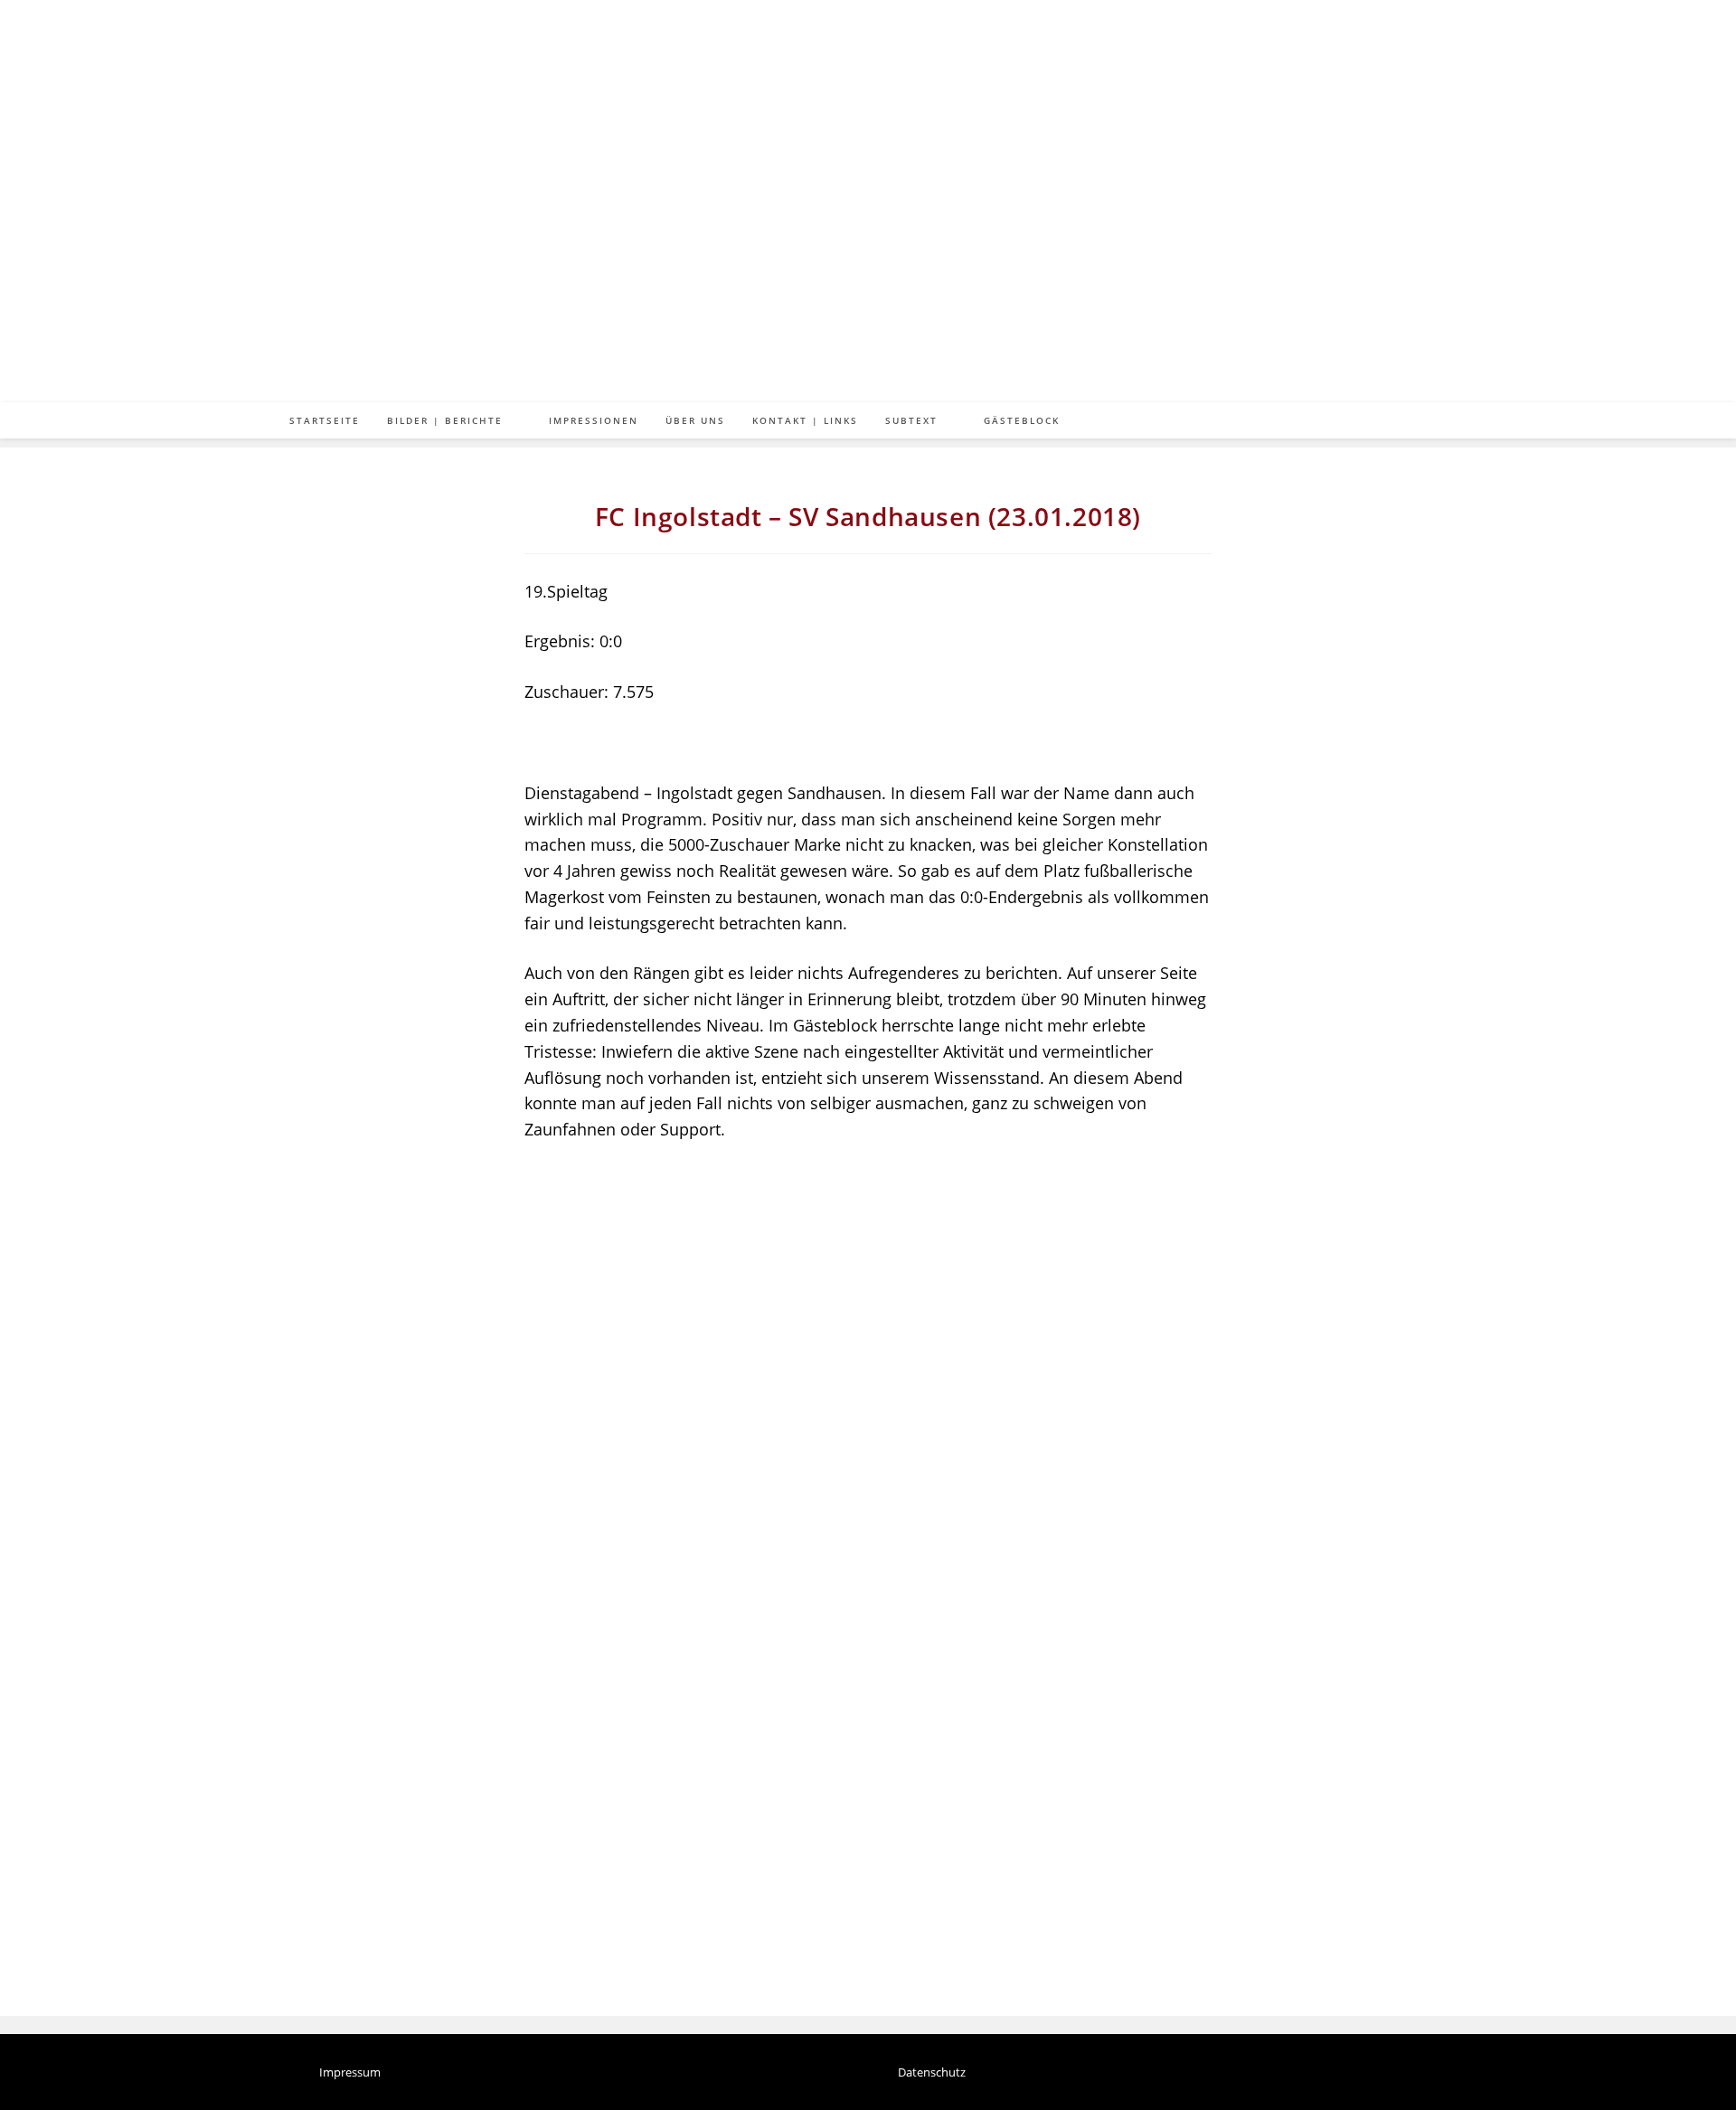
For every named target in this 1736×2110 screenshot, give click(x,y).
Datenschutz (932, 2073)
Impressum (350, 2073)
